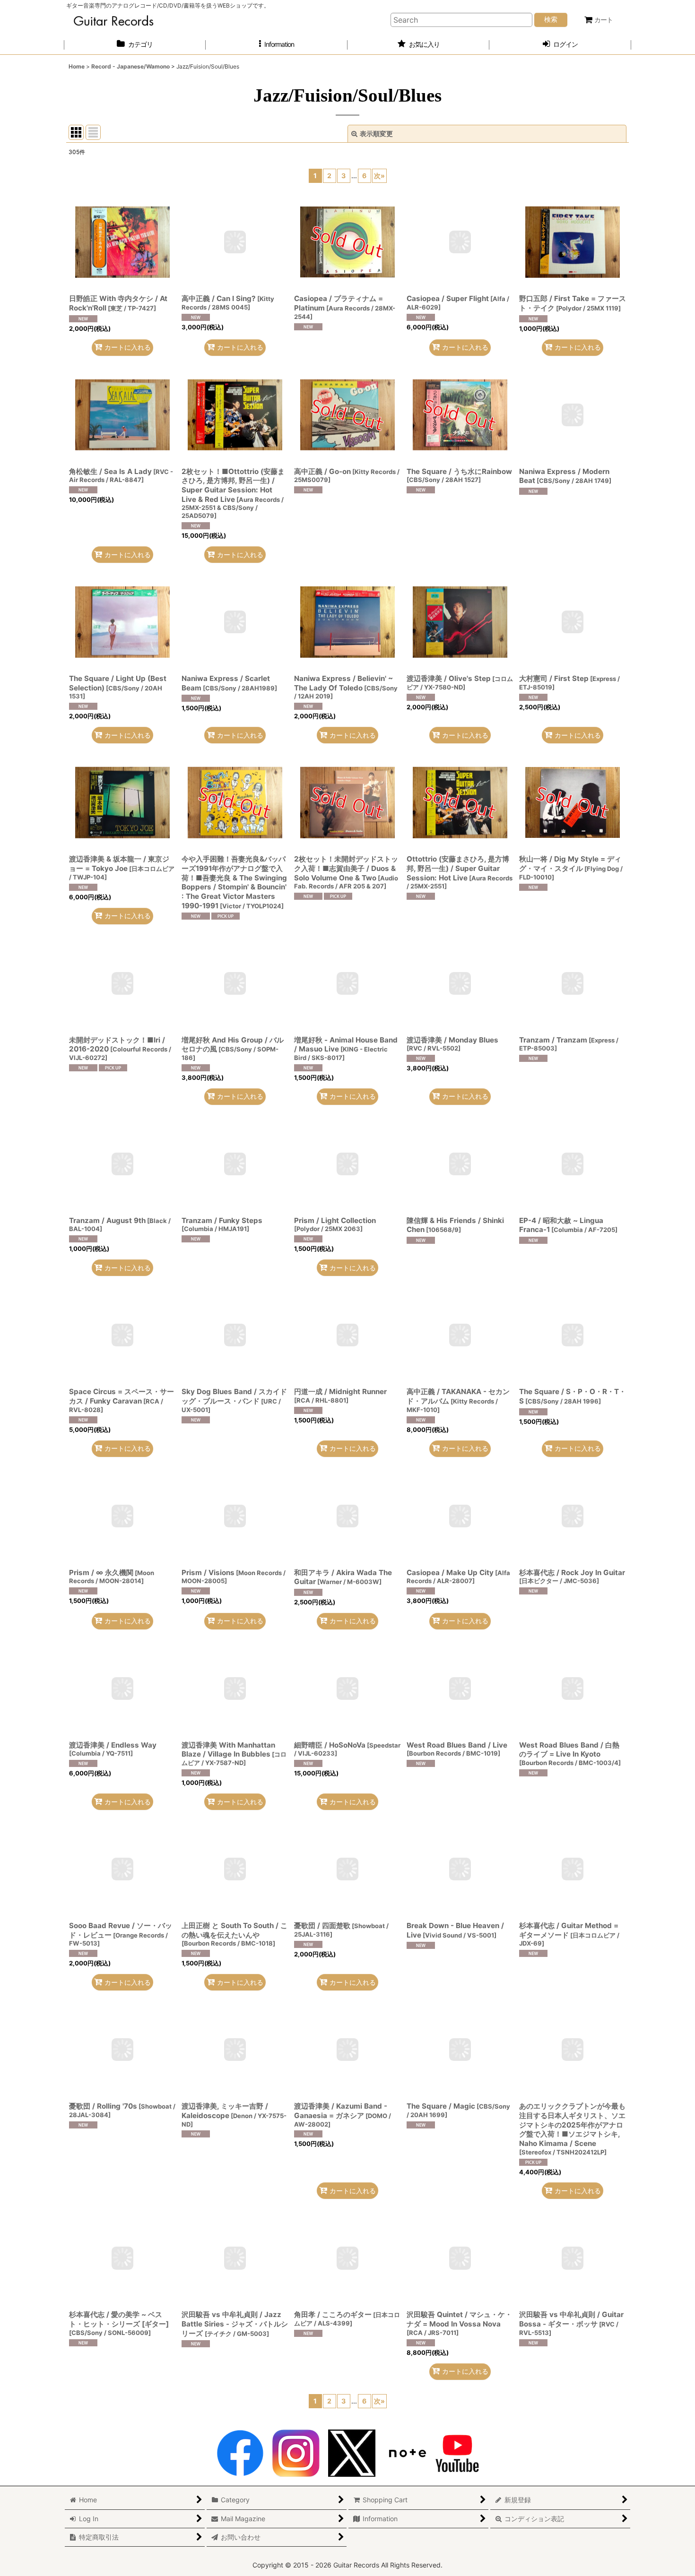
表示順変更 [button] (376, 134)
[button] (277, 45)
